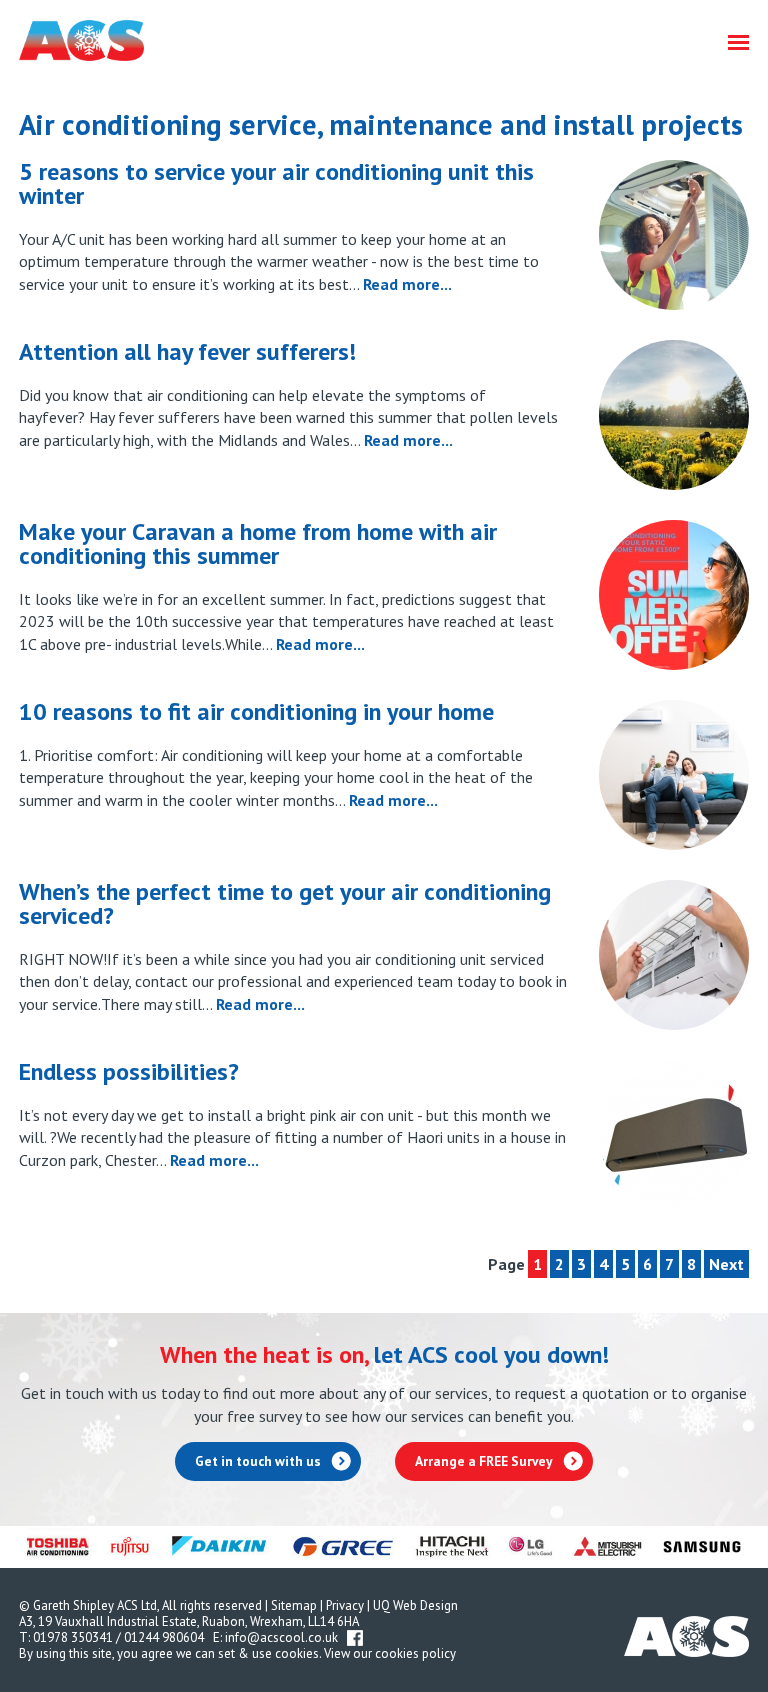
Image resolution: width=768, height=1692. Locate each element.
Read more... (407, 284)
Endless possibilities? (129, 1071)
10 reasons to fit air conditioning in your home (256, 711)
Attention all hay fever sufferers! (187, 351)
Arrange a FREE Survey (484, 1461)
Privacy (345, 1605)
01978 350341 (73, 1637)
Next (726, 1264)
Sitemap (294, 1605)
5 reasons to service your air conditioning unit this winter (276, 183)
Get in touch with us (258, 1461)
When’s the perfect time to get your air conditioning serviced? (285, 903)
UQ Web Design (415, 1605)
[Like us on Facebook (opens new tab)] (355, 1637)
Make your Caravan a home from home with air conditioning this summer (258, 543)
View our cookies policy (390, 1653)
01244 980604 (164, 1637)
